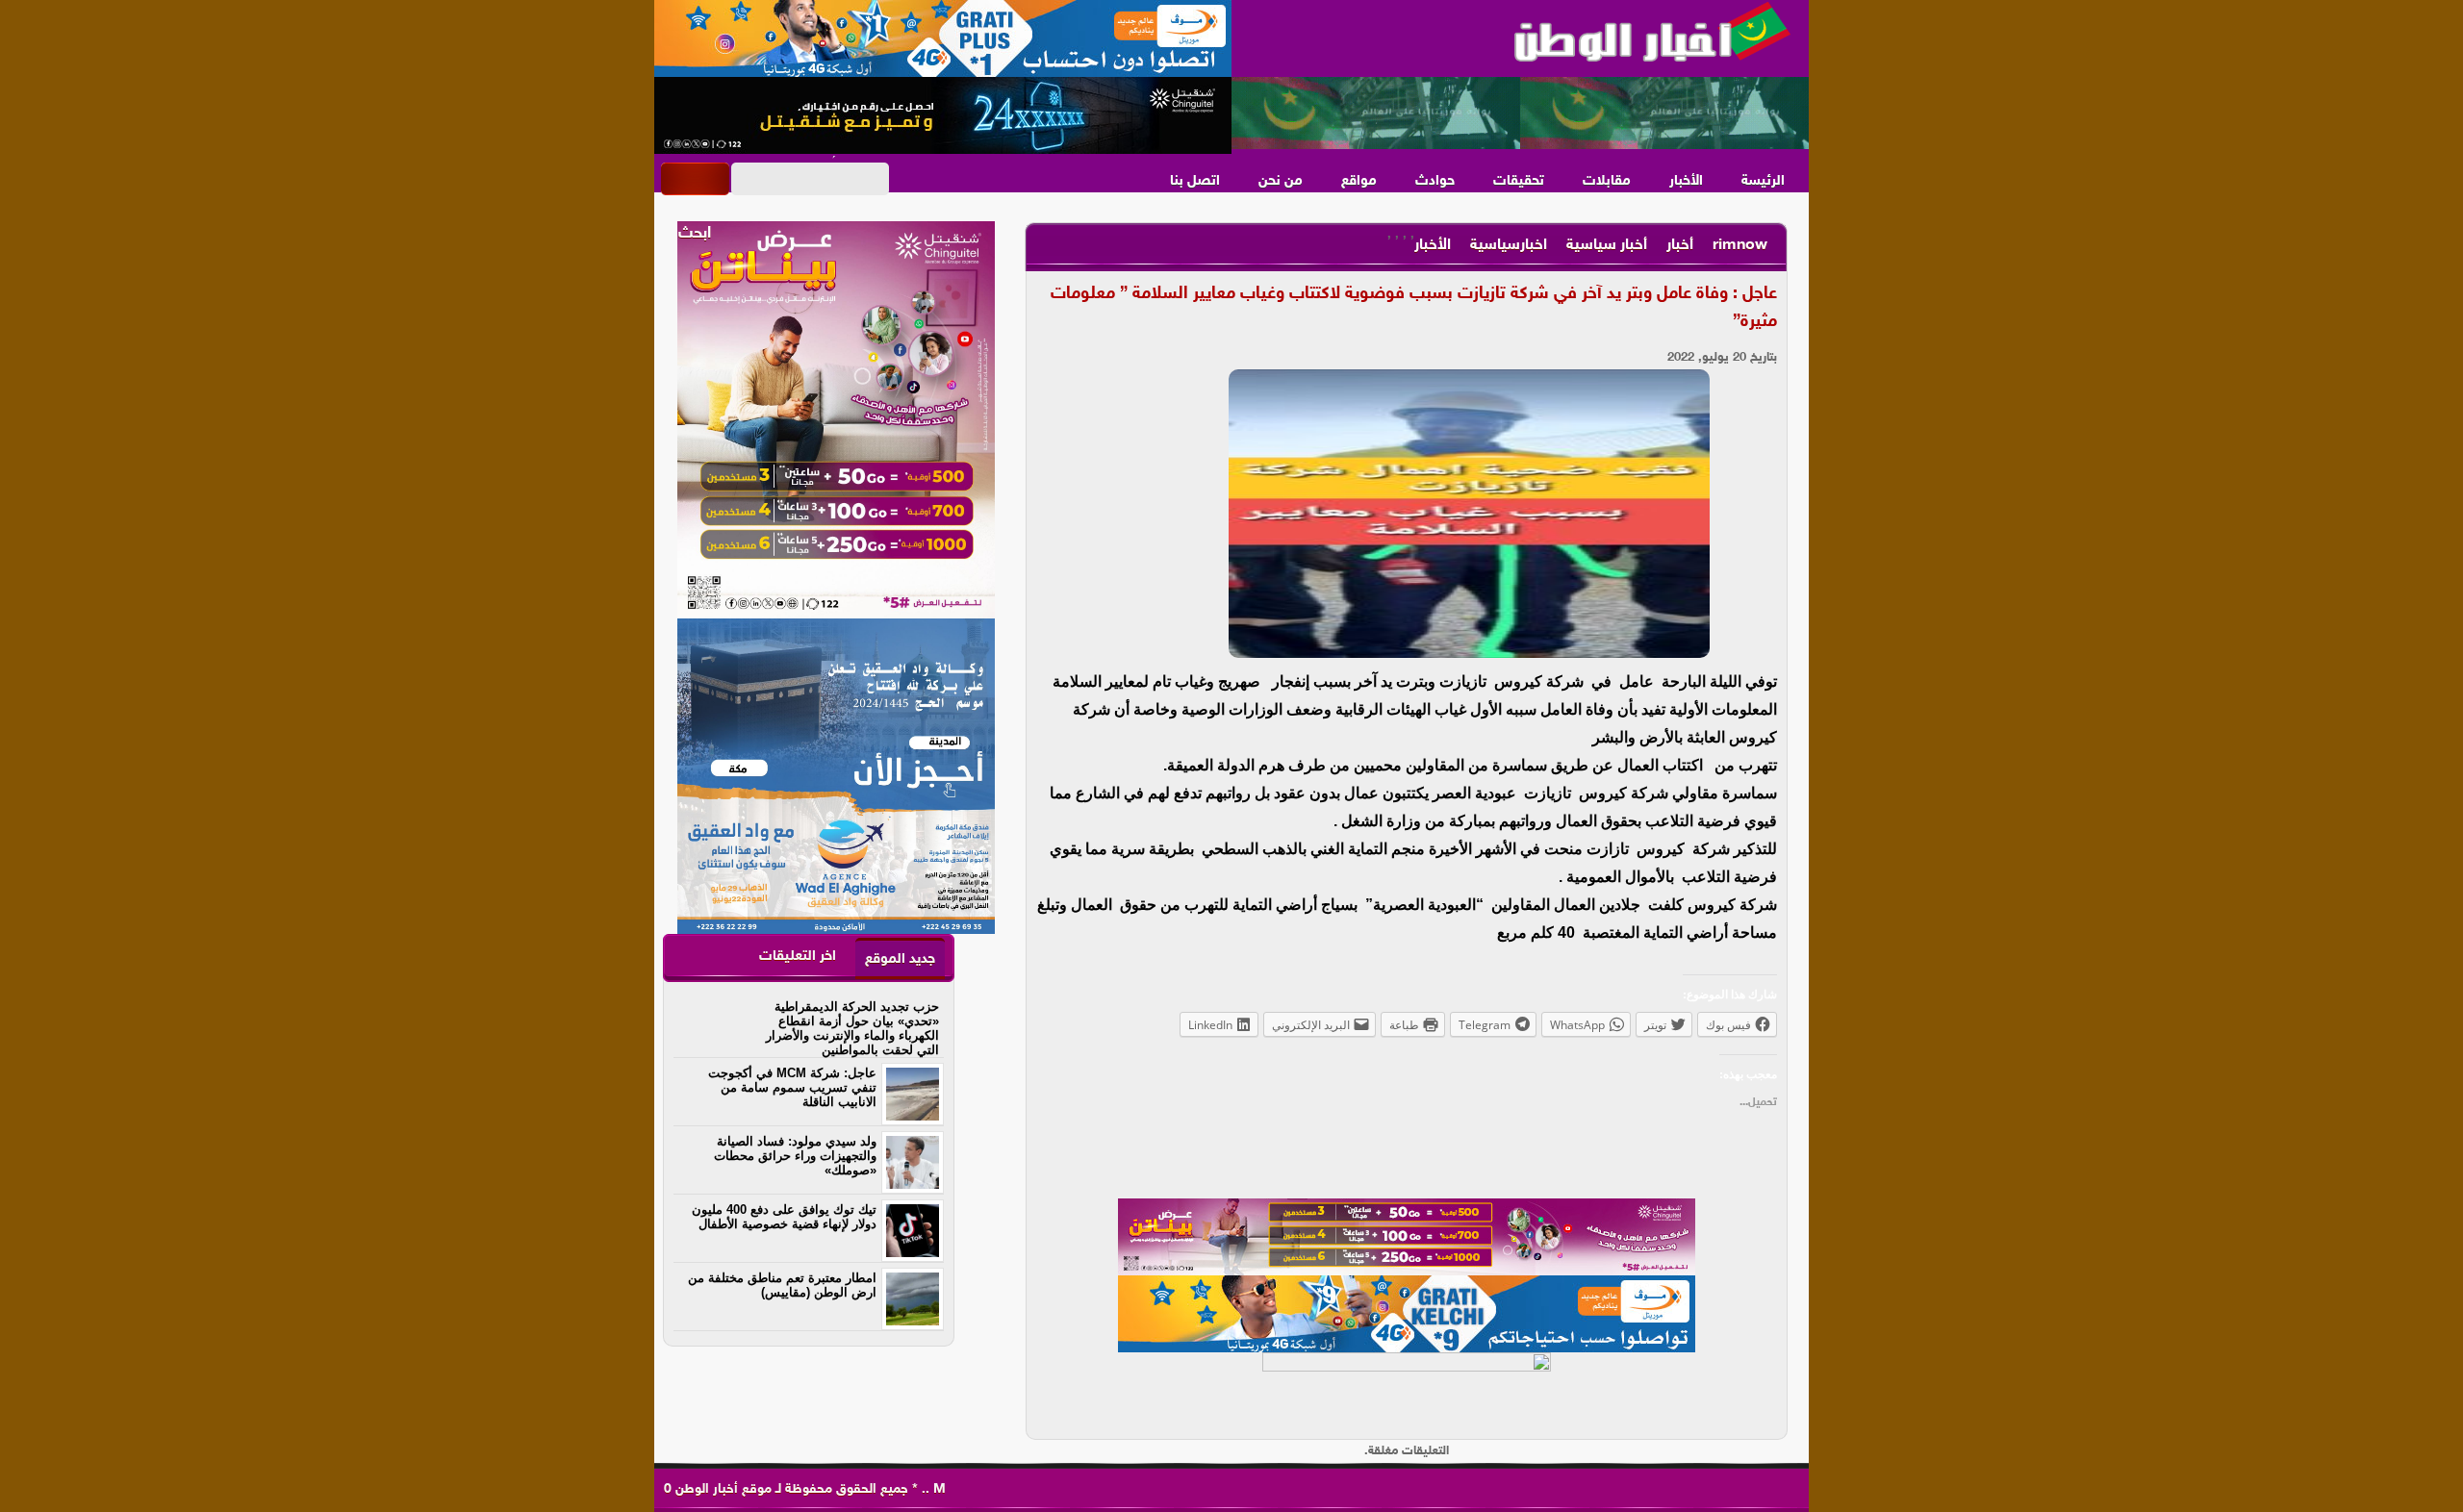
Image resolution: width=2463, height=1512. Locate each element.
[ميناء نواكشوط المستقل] (1520, 113)
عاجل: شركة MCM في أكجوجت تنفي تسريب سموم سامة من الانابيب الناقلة (792, 1087)
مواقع (1359, 181)
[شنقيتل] (943, 115)
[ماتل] (1407, 1391)
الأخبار (1686, 181)
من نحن (1281, 181)
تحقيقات (1519, 181)
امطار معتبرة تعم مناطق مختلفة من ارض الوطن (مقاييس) (782, 1285)
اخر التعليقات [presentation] (798, 957)
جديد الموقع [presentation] (900, 959)
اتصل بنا (1195, 181)
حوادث (1435, 181)
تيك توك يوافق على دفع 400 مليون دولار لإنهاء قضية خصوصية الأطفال (784, 1217)
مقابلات (1607, 181)
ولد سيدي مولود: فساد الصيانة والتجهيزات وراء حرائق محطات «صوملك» (795, 1156)
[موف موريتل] (943, 38)
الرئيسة (1763, 181)
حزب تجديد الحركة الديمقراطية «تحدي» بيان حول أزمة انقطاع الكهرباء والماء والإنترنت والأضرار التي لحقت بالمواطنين (852, 1028)
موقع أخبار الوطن (722, 1489)
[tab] (900, 958)
